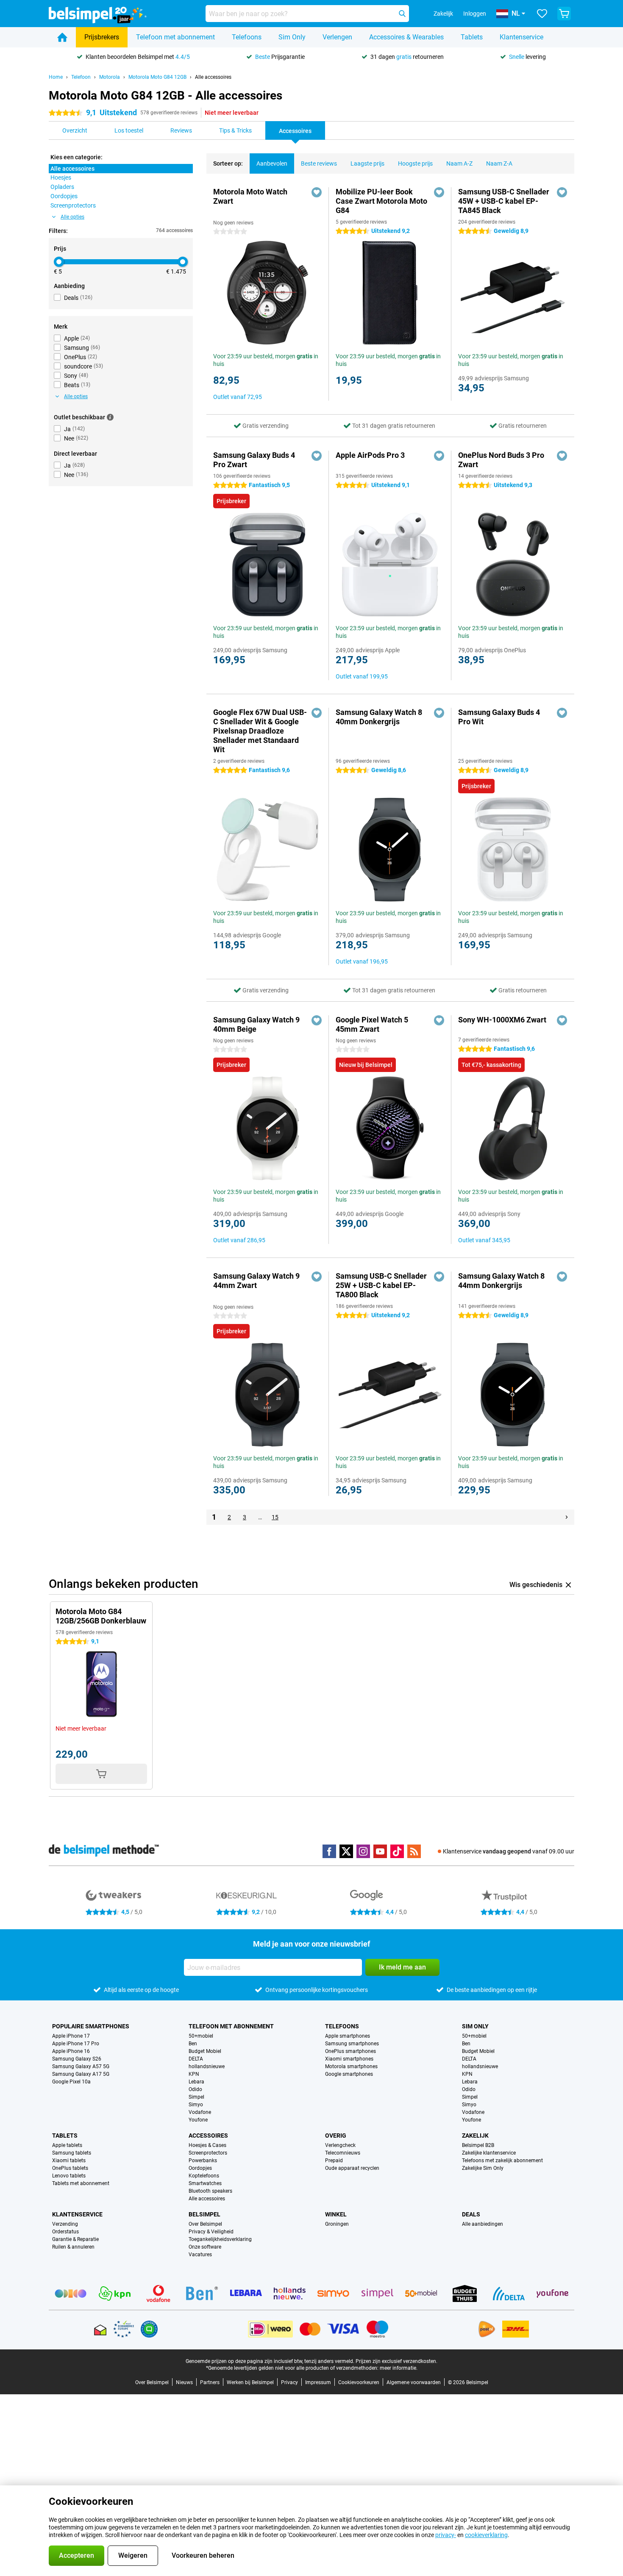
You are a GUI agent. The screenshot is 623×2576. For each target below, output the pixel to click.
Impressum (318, 2382)
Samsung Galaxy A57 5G (81, 2066)
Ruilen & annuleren (73, 2247)
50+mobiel (201, 2036)
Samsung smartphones (352, 2044)
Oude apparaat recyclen (352, 2168)
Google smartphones (349, 2074)
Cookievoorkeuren (359, 2382)
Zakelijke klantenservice (489, 2153)
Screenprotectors (208, 2153)
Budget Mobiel (205, 2051)
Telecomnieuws (343, 2153)
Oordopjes (200, 2168)
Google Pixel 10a (71, 2082)
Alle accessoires (213, 77)
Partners (210, 2382)
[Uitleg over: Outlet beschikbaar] (110, 417)
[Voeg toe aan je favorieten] (317, 192)
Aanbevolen (272, 163)
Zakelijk (475, 2136)
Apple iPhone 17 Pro (76, 2044)
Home (56, 77)
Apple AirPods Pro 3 (370, 455)
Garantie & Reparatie (75, 2239)
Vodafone (200, 2112)
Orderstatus (65, 2232)
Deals (471, 2214)
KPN (194, 2074)
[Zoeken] (402, 14)
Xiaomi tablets (69, 2161)
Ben (193, 2044)
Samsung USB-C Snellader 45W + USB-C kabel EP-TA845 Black (504, 201)
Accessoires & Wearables (406, 37)
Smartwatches (205, 2183)
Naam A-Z (459, 163)
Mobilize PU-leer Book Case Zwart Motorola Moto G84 (381, 201)
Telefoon (81, 77)
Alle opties (72, 217)
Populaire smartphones (91, 2026)
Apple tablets (67, 2145)
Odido (195, 2089)
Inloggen (475, 14)
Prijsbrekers (102, 37)
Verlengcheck (340, 2145)
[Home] (62, 37)
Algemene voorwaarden (414, 2382)
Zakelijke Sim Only (483, 2168)
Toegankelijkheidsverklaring (220, 2239)
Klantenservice (521, 37)
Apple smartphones (348, 2036)
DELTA (196, 2059)
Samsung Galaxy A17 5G (81, 2074)
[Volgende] (567, 1517)
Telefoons (247, 37)
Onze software (205, 2247)
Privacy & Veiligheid (211, 2232)
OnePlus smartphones (350, 2051)
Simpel (196, 2097)
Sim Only (292, 37)
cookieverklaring (486, 2535)
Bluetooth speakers (210, 2191)
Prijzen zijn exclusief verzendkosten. (396, 2361)
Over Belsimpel (205, 2224)
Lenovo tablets (69, 2176)
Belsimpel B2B (478, 2145)
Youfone (198, 2120)
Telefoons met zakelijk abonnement (502, 2161)
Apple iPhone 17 (71, 2036)
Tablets (472, 37)
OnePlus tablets (70, 2168)
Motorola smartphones (351, 2066)
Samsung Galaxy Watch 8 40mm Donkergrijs (379, 717)
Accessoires (208, 2136)
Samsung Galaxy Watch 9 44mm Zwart (256, 1281)
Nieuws (184, 2382)
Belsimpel (204, 2214)
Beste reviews (319, 163)
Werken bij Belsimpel (250, 2382)
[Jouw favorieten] (542, 14)
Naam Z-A (499, 163)
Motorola (110, 77)
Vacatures (200, 2255)
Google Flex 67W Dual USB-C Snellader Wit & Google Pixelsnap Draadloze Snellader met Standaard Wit (260, 731)
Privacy (289, 2382)
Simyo (196, 2105)
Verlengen (337, 37)
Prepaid (334, 2161)
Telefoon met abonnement (175, 37)
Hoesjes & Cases (207, 2145)
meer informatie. (399, 2368)
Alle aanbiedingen (483, 2224)
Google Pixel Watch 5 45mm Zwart (372, 1024)
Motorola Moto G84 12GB (157, 77)
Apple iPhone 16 (71, 2051)
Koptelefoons (204, 2176)
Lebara (196, 2082)
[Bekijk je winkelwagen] (564, 14)
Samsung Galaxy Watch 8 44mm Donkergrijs (501, 1281)
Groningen (337, 2224)
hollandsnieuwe (207, 2066)
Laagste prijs (367, 163)
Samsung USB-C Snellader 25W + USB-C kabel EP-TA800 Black (381, 1285)
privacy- (446, 2535)
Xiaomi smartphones (349, 2059)
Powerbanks (203, 2161)
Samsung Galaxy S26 (77, 2059)
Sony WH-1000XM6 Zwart (502, 1020)
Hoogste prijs (415, 163)
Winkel (336, 2214)
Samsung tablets (72, 2153)
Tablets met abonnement (81, 2183)
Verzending (65, 2224)
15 (275, 1517)
